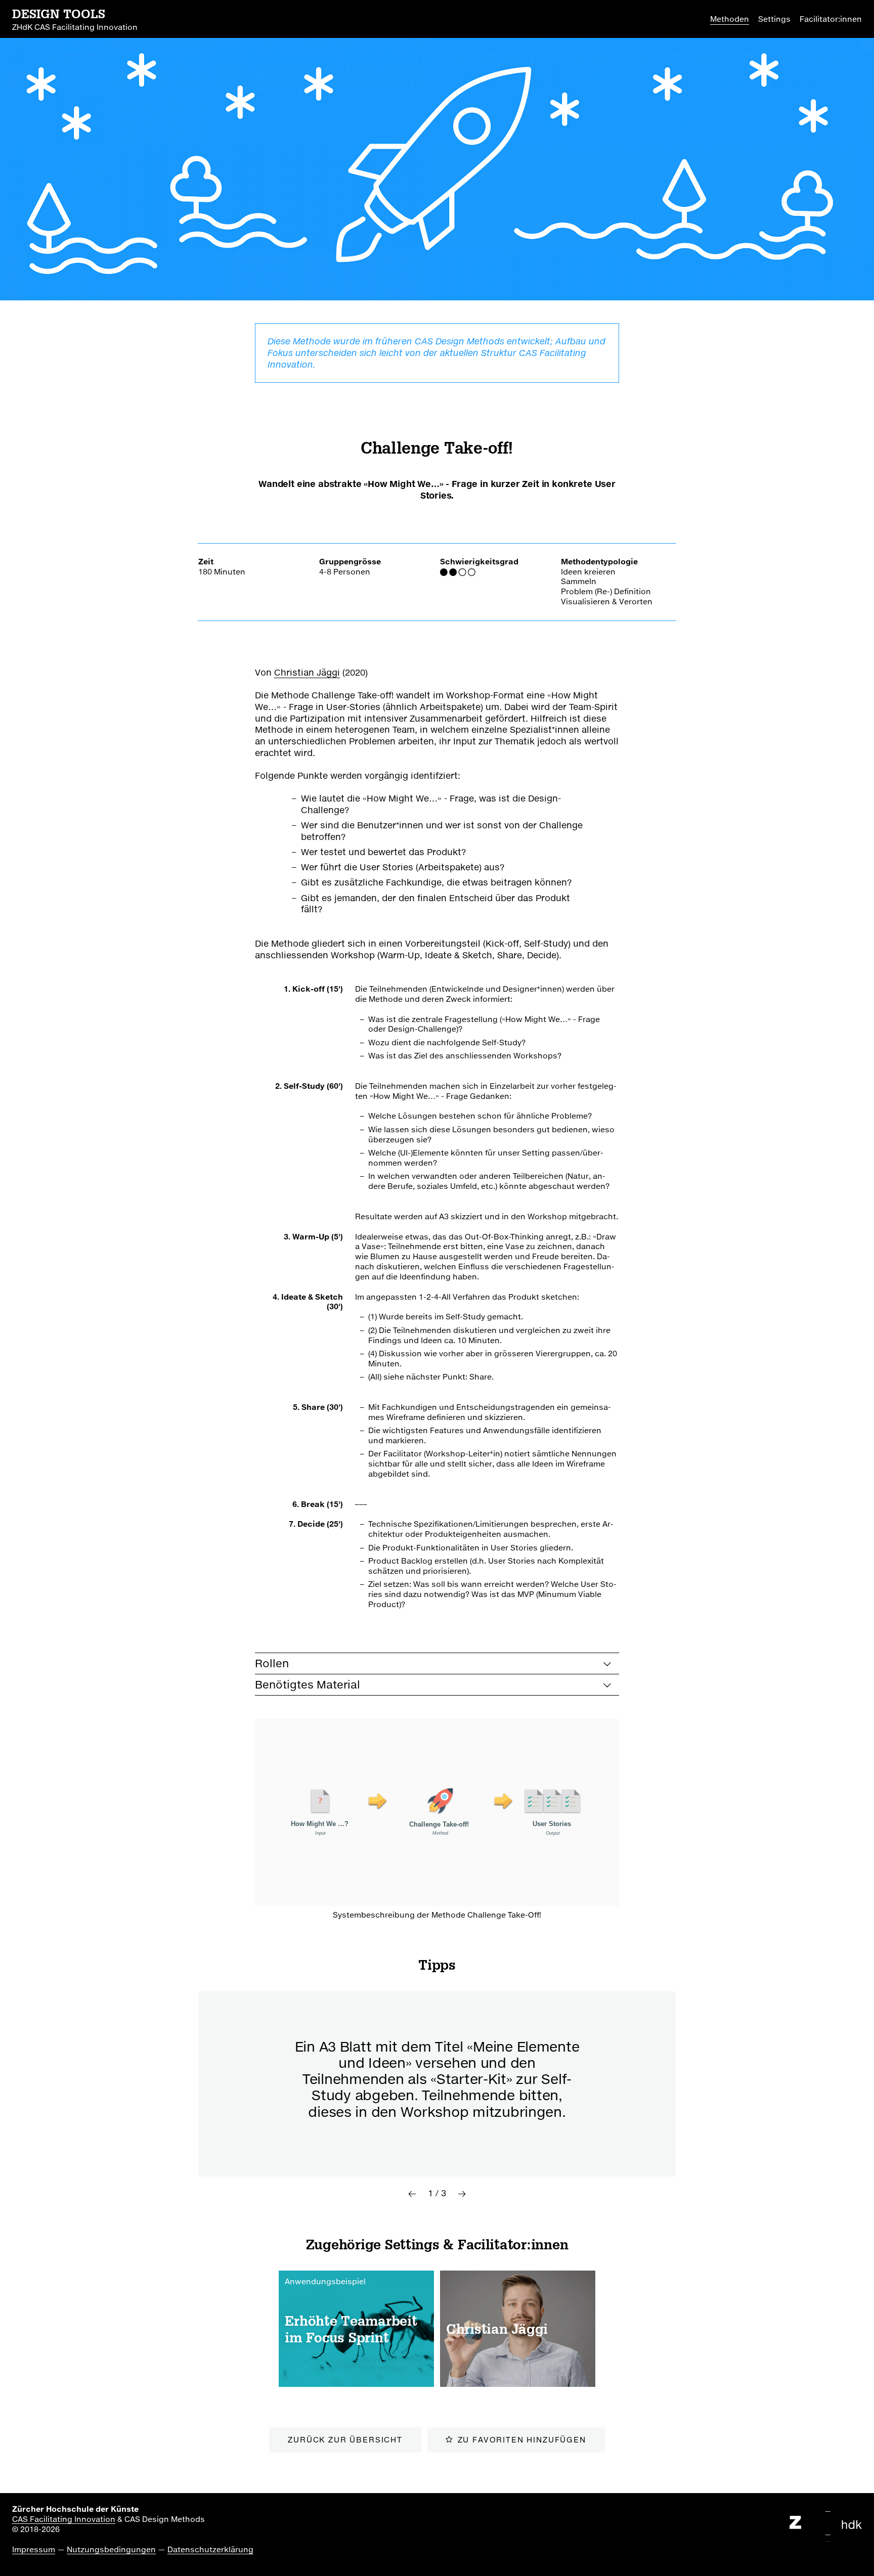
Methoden (730, 19)
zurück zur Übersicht (345, 2439)
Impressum (34, 2549)
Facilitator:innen (831, 19)
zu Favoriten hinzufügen (522, 2439)
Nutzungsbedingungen (111, 2549)
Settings (774, 19)
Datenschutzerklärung (210, 2549)
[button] (412, 2194)
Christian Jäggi (307, 672)
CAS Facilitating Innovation (64, 2519)
